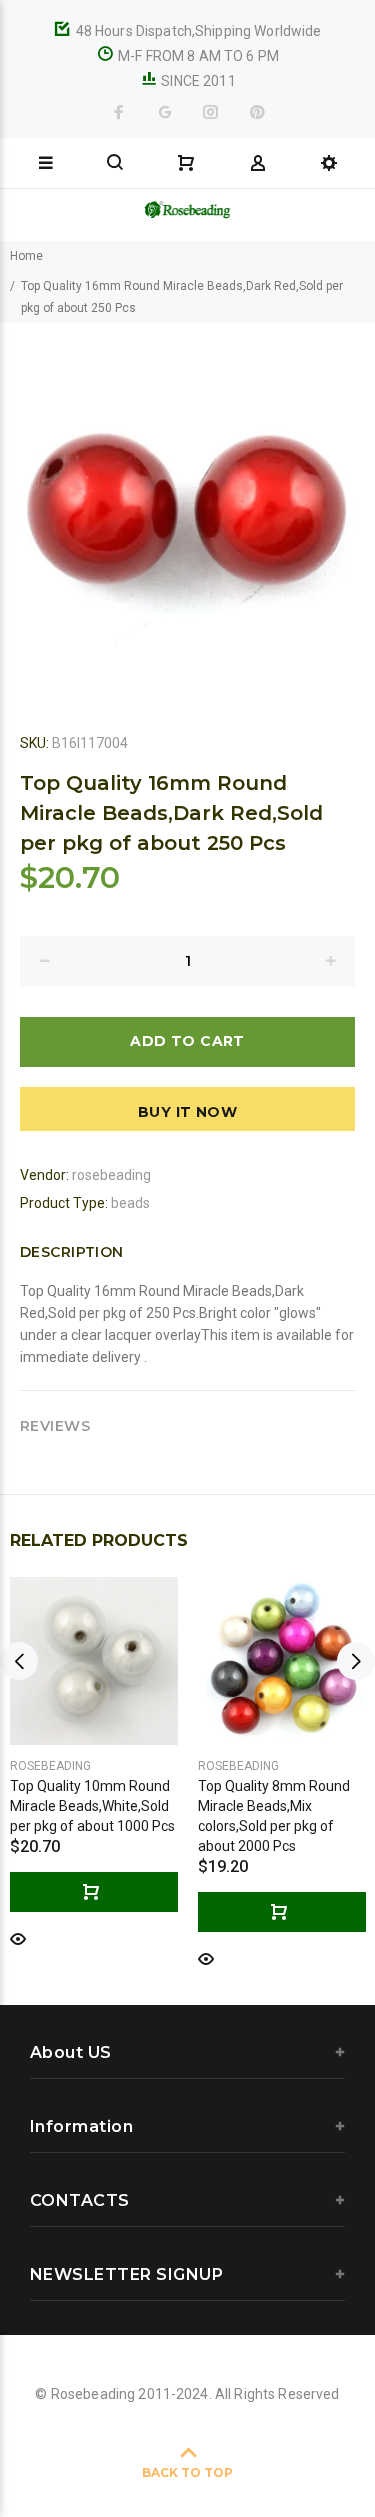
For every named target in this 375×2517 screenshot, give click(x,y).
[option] (187, 510)
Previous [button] (19, 1661)
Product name (153, 2450)
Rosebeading (50, 1766)
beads (130, 1203)
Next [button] (356, 1661)
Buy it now (187, 1112)
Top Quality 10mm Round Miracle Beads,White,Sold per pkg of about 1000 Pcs (92, 1806)
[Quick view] (18, 1937)
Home (26, 256)
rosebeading (111, 1175)
